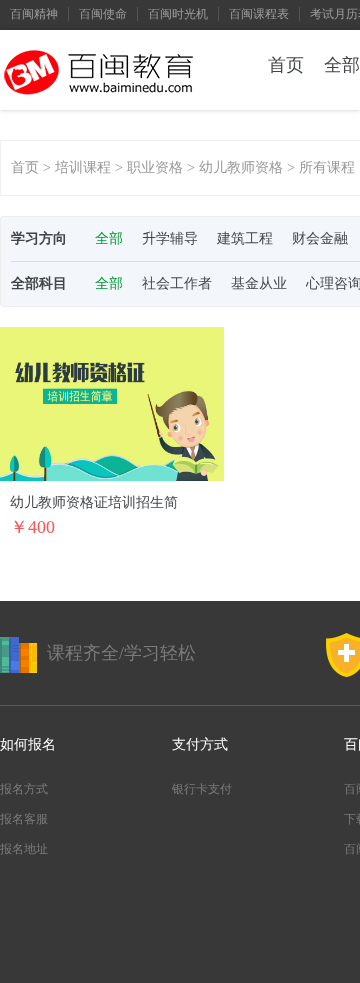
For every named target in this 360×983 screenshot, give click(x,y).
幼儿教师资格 (241, 167)
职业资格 (155, 167)
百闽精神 (34, 14)
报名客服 (24, 819)
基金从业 (259, 283)
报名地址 (24, 849)
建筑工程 (245, 238)
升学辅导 (170, 238)
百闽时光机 (178, 14)
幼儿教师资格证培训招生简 (94, 502)
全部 (109, 238)
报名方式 (24, 789)
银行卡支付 (202, 789)
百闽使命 (103, 14)
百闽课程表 (259, 14)
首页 (286, 65)
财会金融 (320, 238)
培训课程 (83, 167)
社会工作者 (177, 283)
